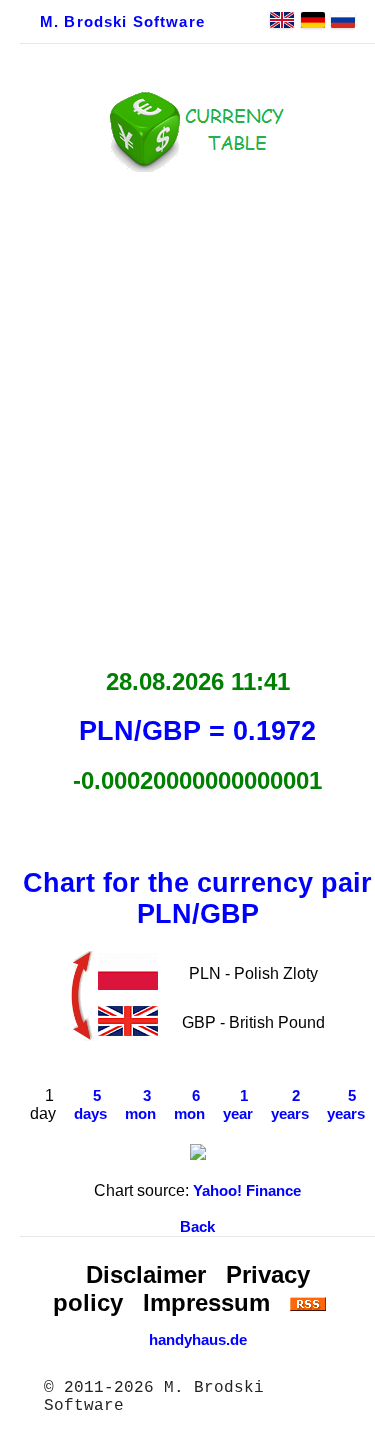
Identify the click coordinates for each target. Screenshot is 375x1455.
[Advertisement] (187, 414)
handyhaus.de (198, 1340)
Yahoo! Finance (247, 1191)
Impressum (206, 1302)
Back (197, 1227)
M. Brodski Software (122, 22)
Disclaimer (146, 1274)
